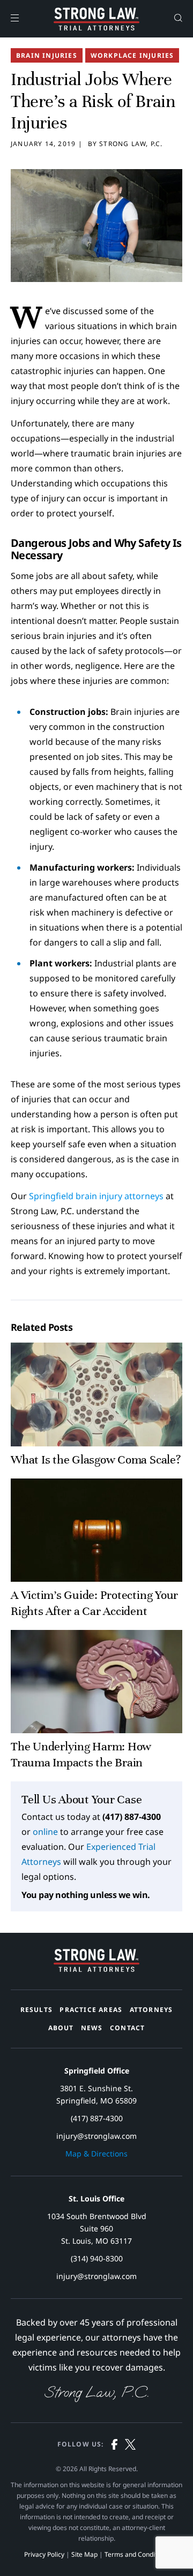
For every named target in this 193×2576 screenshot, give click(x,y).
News (92, 2028)
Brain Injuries (47, 55)
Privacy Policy (44, 2554)
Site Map (84, 2554)
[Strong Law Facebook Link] (114, 2446)
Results (36, 2010)
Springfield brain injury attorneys (96, 1196)
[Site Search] (178, 19)
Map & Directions (96, 2154)
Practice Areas (91, 2010)
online (45, 1832)
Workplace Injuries (132, 55)
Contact (127, 2028)
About (61, 2028)
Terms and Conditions (137, 2554)
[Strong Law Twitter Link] (130, 2446)
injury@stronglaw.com (96, 2136)
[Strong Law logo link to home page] (96, 1969)
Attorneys (151, 2010)
